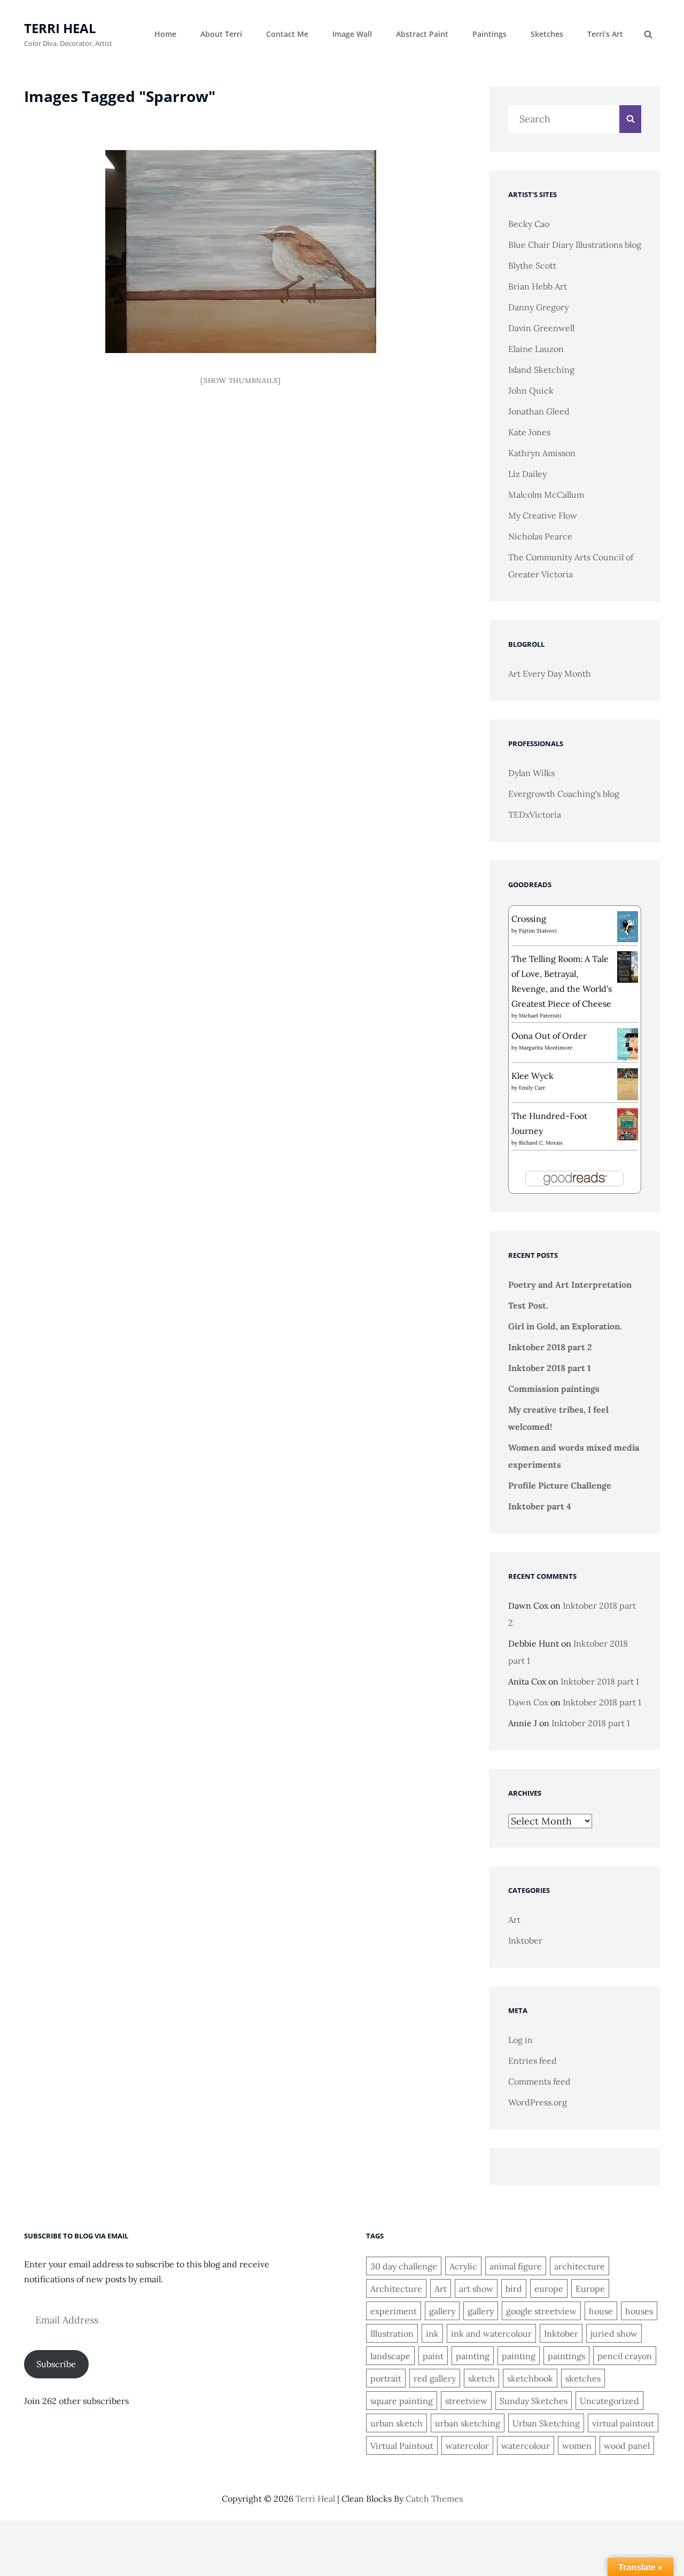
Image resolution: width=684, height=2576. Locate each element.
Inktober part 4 (540, 1506)
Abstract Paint (422, 34)
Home (165, 34)
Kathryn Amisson (542, 453)
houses (639, 2311)
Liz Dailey (527, 474)
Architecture (396, 2289)
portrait (386, 2378)
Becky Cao (529, 224)
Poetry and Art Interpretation (570, 1285)
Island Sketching (541, 370)
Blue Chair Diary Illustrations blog (575, 245)
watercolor (467, 2446)
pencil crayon (625, 2356)
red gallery (435, 2378)
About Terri (221, 34)
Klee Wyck (533, 1076)
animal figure (516, 2266)
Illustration (392, 2334)
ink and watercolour (491, 2334)
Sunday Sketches (534, 2401)
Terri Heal (60, 28)
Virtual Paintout (402, 2446)
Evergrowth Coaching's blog (564, 794)
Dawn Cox (528, 1702)
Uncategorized (609, 2401)
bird (514, 2289)
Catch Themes (434, 2499)
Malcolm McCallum (546, 495)
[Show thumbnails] (241, 381)
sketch (481, 2378)
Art (514, 1920)
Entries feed (533, 2061)
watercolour (526, 2446)
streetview (466, 2401)
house (601, 2311)
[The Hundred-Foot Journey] (628, 1123)
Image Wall (352, 34)
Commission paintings (554, 1389)
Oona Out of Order (549, 1036)
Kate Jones (529, 432)
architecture (580, 2266)
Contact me (287, 34)
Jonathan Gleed (539, 411)
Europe (590, 2289)
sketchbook (530, 2378)
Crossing (529, 919)
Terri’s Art (605, 34)
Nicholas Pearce (540, 536)
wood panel (627, 2446)
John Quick (531, 390)
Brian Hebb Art (538, 286)
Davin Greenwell (541, 328)
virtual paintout (623, 2423)
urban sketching (468, 2423)
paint (433, 2356)
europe (549, 2289)
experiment (394, 2311)
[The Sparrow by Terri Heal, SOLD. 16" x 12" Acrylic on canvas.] (241, 252)
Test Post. (528, 1305)
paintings (566, 2356)
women (577, 2446)
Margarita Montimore (546, 1048)
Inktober (525, 1940)
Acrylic (463, 2266)
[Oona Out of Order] (628, 1043)
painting (473, 2356)
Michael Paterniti (540, 1016)
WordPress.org (538, 2102)
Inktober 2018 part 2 (550, 1347)
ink (432, 2334)
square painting (402, 2401)
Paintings (489, 34)
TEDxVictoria (535, 815)
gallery (442, 2311)
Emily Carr (532, 1088)
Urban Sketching (546, 2423)
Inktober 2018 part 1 (550, 1368)
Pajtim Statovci (538, 931)
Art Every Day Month (550, 674)
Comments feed (539, 2081)
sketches (583, 2378)
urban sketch (397, 2423)
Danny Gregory (538, 307)
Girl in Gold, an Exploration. (565, 1326)
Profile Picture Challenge (560, 1485)
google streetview (541, 2311)
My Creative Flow (543, 515)
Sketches (547, 34)
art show (476, 2289)
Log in (520, 2040)
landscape (390, 2356)
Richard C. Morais (541, 1143)
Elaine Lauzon (536, 349)
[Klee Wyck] (628, 1084)
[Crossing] (628, 926)
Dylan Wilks (531, 773)
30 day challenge (404, 2266)
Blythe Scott (532, 265)
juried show (614, 2334)
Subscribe (56, 2364)
